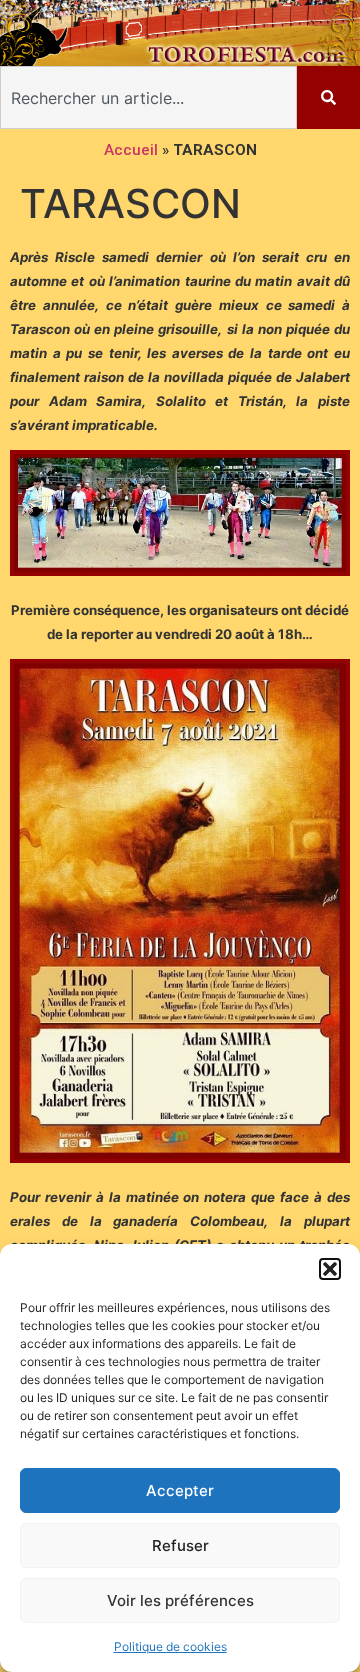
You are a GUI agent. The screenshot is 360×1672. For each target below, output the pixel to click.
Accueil (131, 150)
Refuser (180, 1545)
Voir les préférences (180, 1600)
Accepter (180, 1490)
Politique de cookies (170, 1646)
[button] (330, 1269)
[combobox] (148, 97)
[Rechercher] (328, 97)
